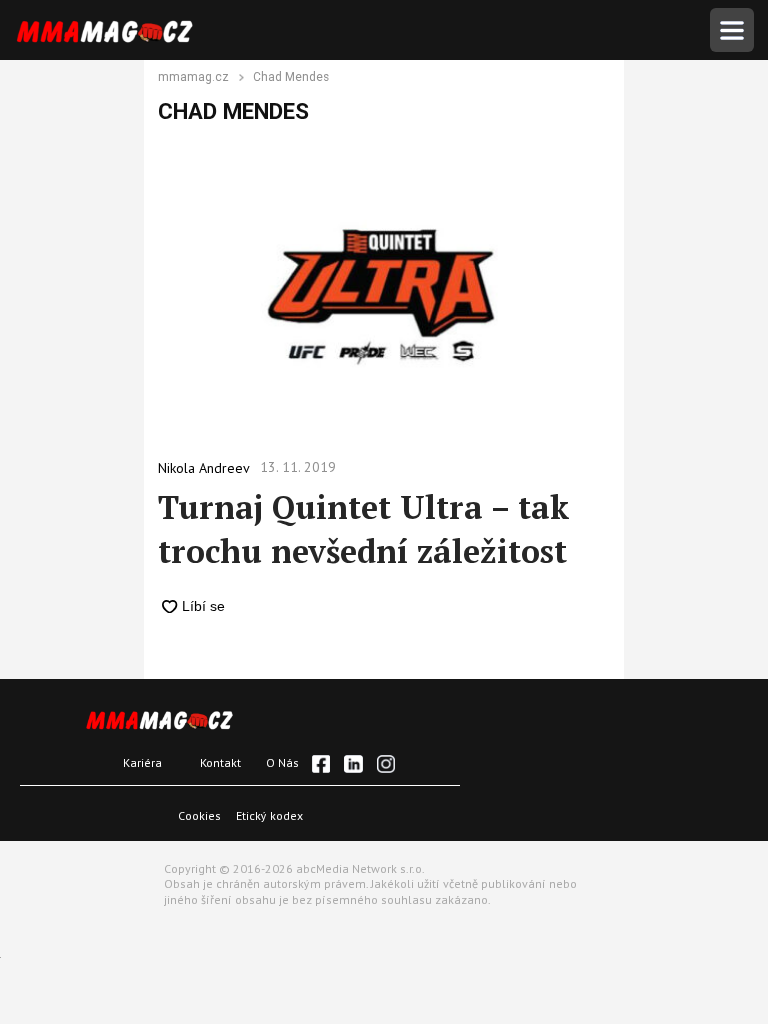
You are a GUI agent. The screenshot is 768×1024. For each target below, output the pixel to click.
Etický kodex (269, 815)
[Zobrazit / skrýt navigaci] (732, 30)
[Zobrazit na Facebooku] (321, 764)
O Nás (282, 762)
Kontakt (220, 762)
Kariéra (142, 762)
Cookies (199, 815)
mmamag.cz (193, 78)
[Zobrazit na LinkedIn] (353, 764)
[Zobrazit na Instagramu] (386, 764)
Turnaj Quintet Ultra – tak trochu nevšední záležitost (363, 529)
